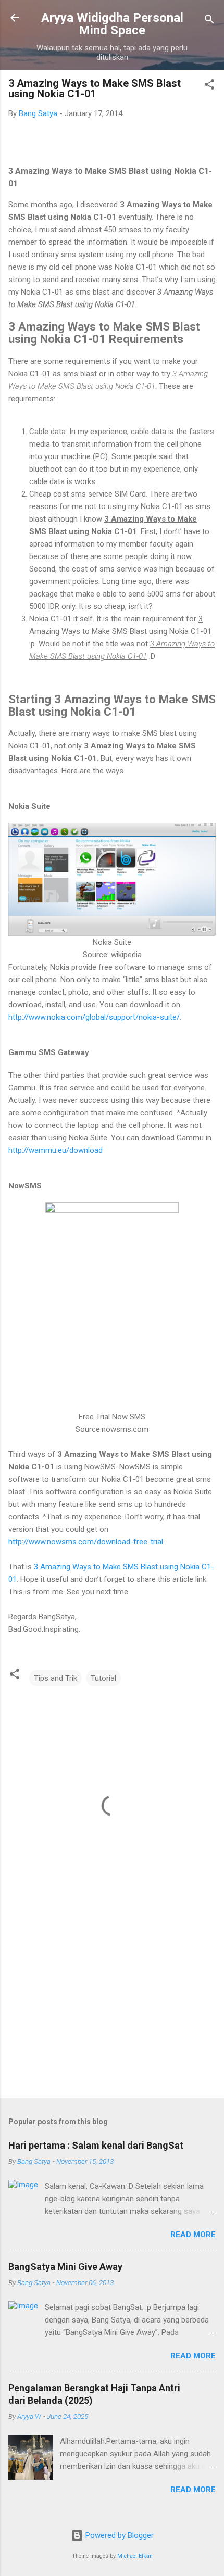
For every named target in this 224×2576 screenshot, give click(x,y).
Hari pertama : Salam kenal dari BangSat (96, 2145)
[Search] (209, 21)
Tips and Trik (55, 1678)
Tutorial (103, 1678)
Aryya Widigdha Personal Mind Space (112, 24)
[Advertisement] (112, 2008)
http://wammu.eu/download (55, 1150)
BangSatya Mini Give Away (65, 2267)
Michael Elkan (135, 2556)
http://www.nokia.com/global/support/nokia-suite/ (94, 1017)
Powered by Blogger (119, 2535)
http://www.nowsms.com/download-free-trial (86, 1542)
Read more (193, 2235)
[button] (209, 86)
